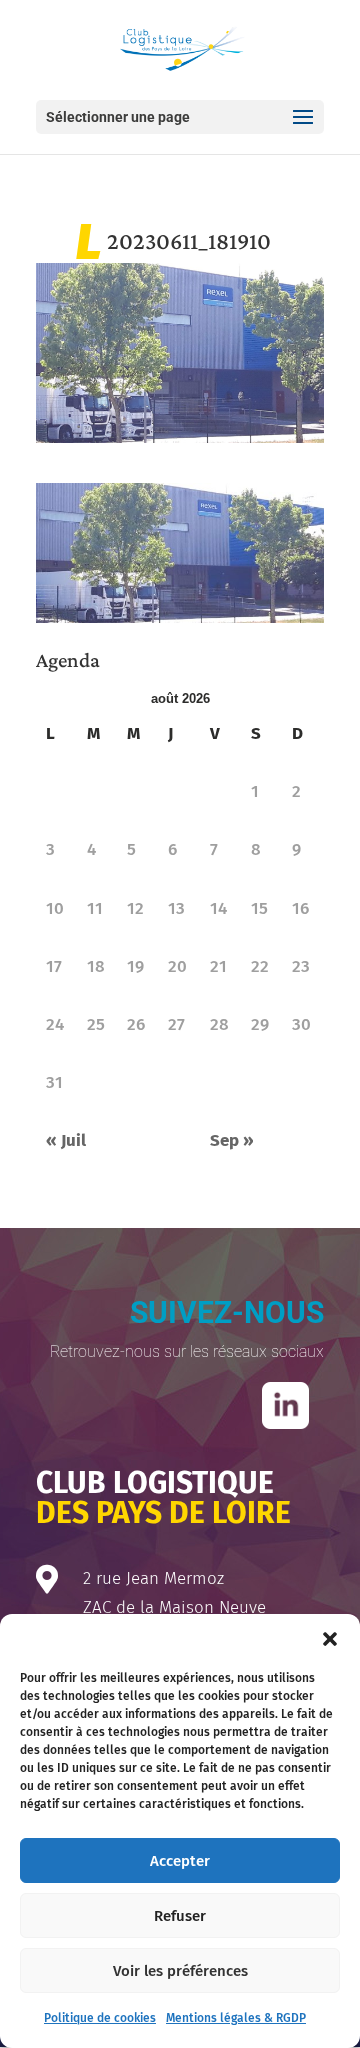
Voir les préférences (180, 1971)
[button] (330, 1639)
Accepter (180, 1861)
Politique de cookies (100, 2018)
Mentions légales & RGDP (236, 2018)
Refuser (180, 1916)
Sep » (232, 1140)
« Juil (66, 1140)
